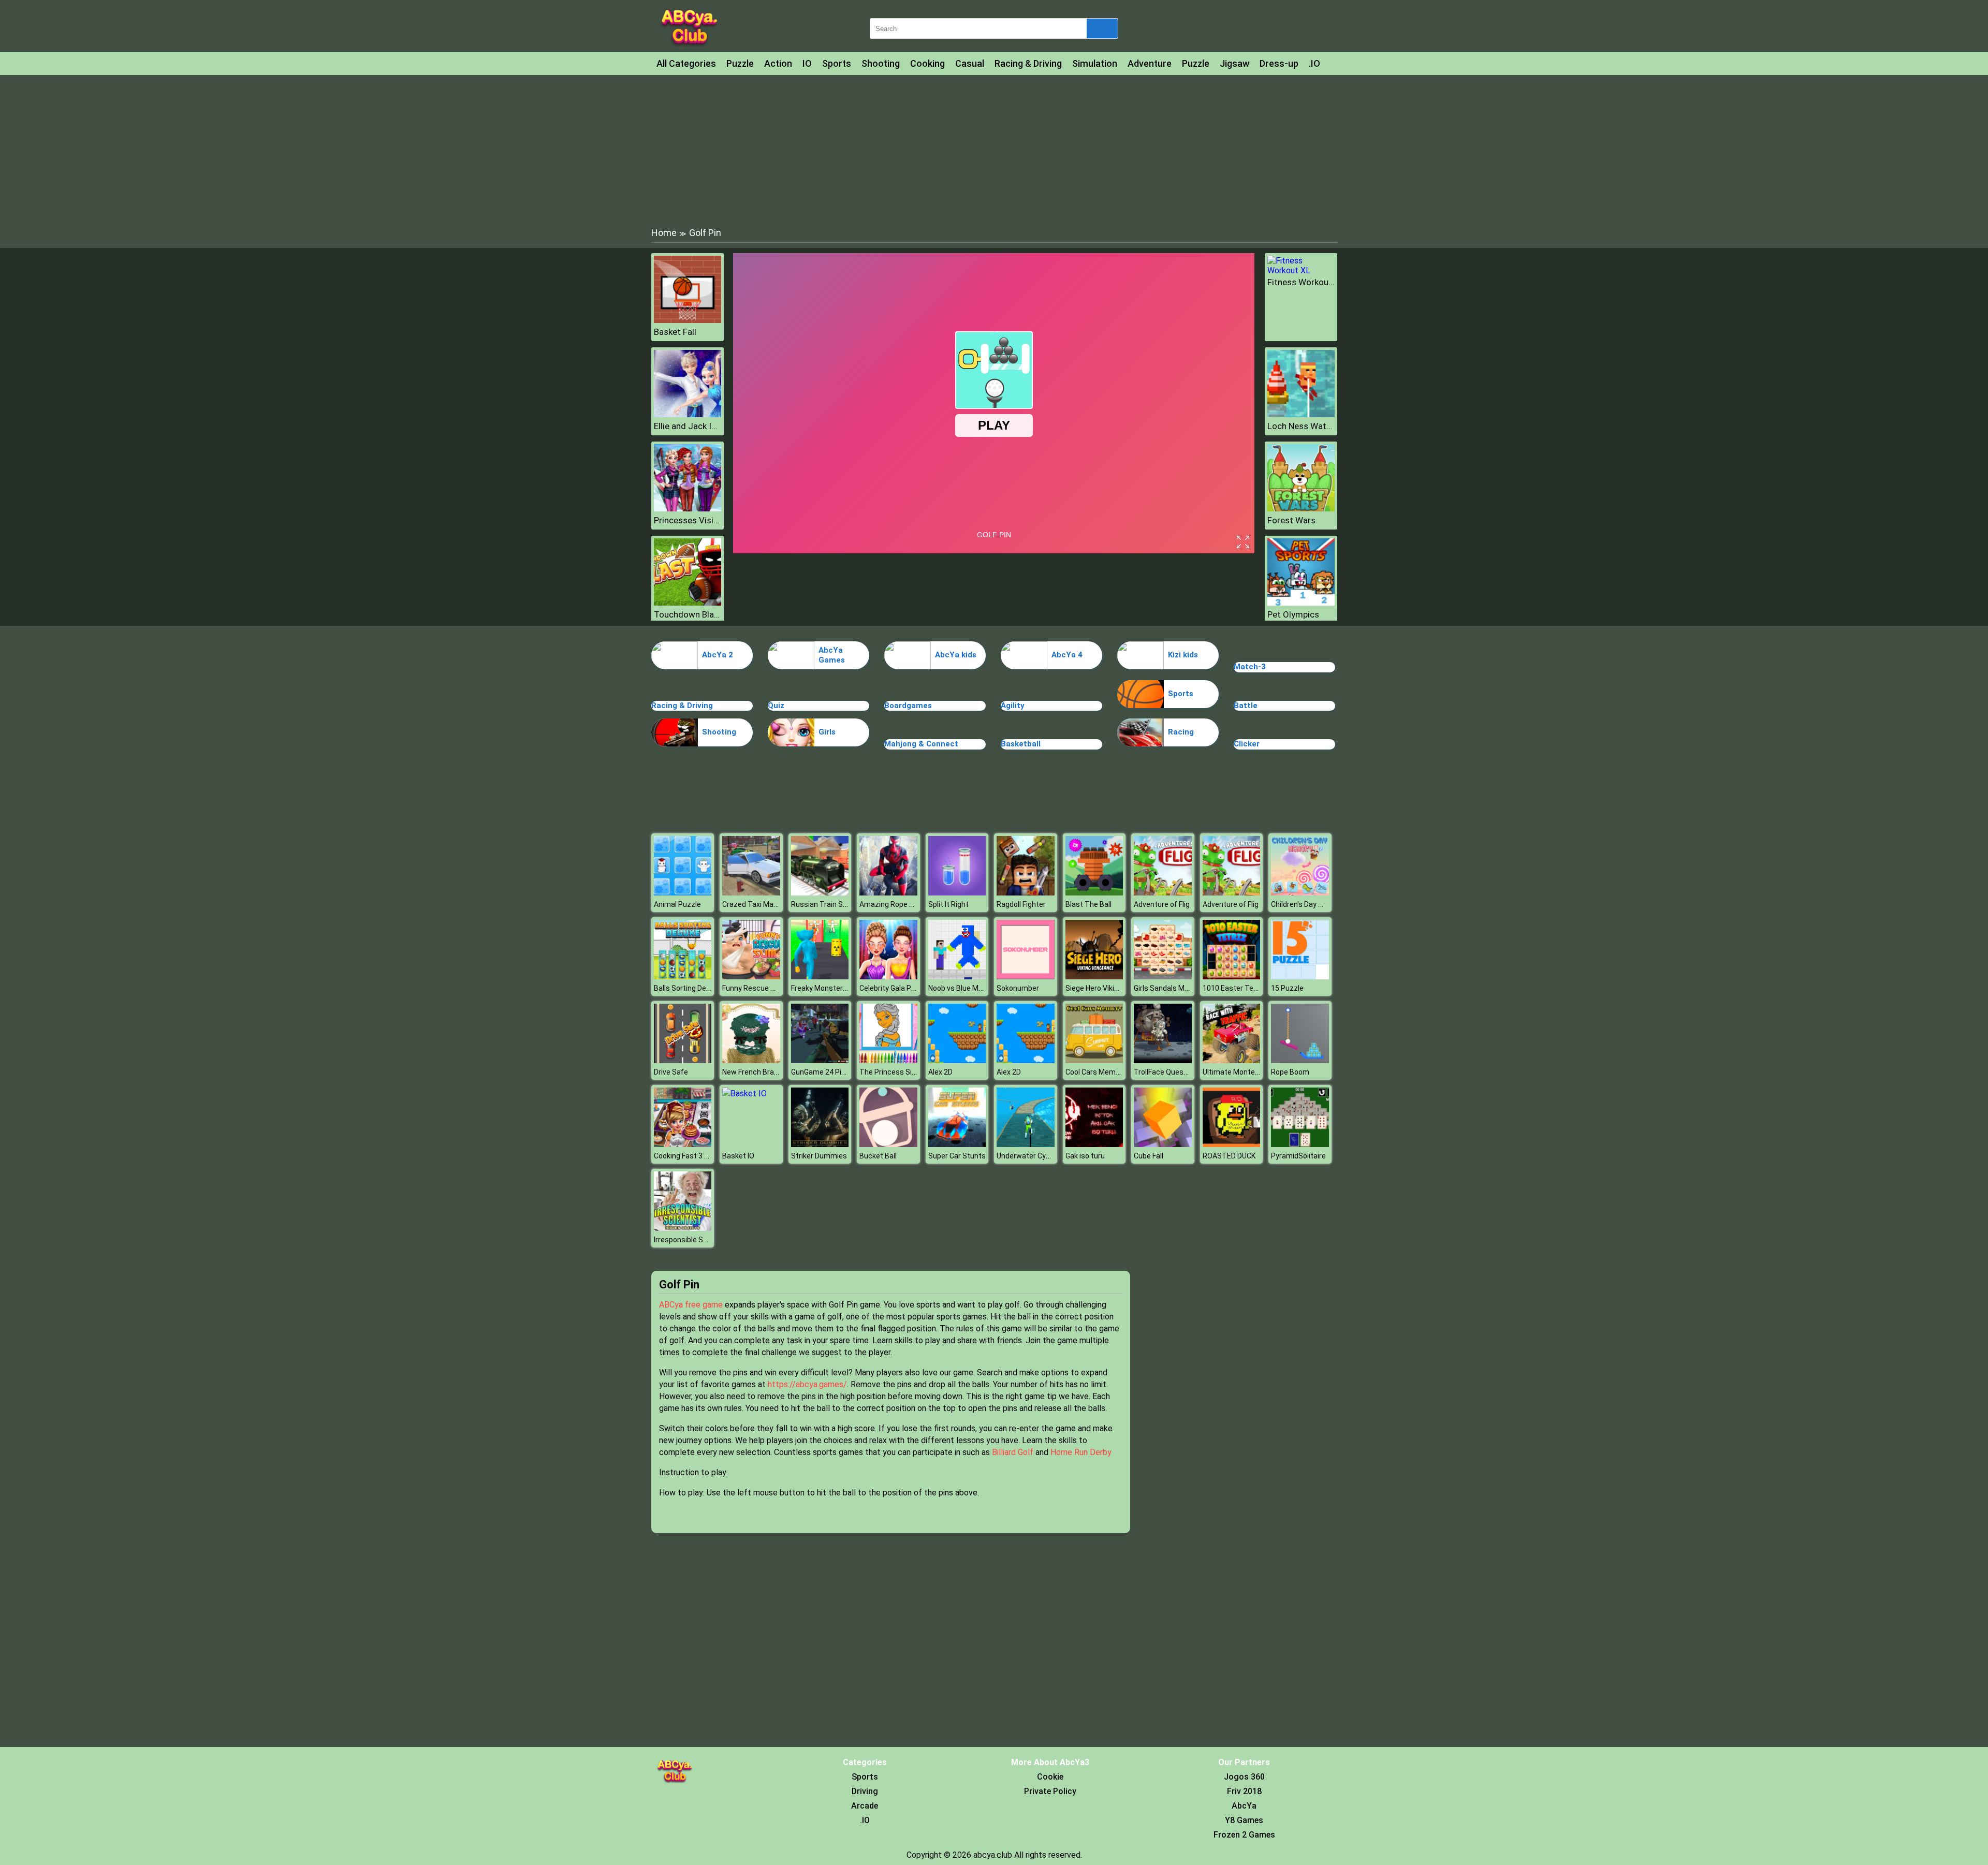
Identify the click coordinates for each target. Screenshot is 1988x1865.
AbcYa (1244, 1806)
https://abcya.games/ (807, 1384)
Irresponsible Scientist (691, 1240)
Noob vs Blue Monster (964, 988)
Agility (1013, 706)
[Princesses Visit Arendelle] (688, 509)
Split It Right (948, 904)
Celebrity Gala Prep (891, 988)
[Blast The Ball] (1094, 893)
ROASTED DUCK (1229, 1156)
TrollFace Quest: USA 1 (1172, 1072)
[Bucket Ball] (888, 1144)
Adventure (1150, 63)
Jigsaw (1234, 63)
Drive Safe (671, 1072)
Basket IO (738, 1156)
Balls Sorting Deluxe (687, 988)
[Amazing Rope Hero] (888, 893)
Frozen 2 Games (1244, 1835)
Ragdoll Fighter (1021, 904)
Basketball (1021, 744)
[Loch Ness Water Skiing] (1301, 414)
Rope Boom (1290, 1072)
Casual (970, 63)
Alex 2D (940, 1072)
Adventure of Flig (1162, 904)
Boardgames (908, 706)
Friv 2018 (1244, 1791)
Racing (1181, 732)
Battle (1246, 706)
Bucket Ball (878, 1156)
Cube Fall (1149, 1156)
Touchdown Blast (688, 614)
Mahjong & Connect (921, 744)
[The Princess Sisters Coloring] (888, 1060)
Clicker (1247, 744)
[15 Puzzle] (1300, 976)
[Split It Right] (957, 893)
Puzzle (740, 63)
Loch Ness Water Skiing (1301, 426)
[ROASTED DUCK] (1232, 1144)
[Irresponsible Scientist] (683, 1228)
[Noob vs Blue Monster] (957, 976)
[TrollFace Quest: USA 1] (1163, 1060)
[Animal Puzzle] (683, 893)
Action (778, 63)
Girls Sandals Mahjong (1170, 988)
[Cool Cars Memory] (1094, 1060)
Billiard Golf (1013, 1452)
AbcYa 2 (718, 655)
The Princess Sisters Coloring (909, 1072)
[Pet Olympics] (1301, 603)
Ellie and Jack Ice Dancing (688, 426)
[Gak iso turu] (1094, 1144)
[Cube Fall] (1163, 1144)
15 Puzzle (1287, 988)
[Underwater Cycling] (1026, 1144)
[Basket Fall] (688, 320)
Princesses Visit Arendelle (688, 520)
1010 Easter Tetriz (1234, 988)
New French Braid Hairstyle (766, 1072)
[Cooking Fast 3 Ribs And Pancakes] (683, 1144)
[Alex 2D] (957, 1060)
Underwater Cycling (1029, 1156)
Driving (865, 1791)
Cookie (1050, 1777)
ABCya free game (691, 1305)
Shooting (881, 63)
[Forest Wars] (1301, 509)
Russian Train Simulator (831, 904)
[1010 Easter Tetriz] (1232, 976)
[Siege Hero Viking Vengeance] (1094, 976)
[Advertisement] (994, 150)
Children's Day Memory (1308, 904)
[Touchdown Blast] (688, 603)
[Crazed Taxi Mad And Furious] (751, 893)
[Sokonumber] (1026, 976)
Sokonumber (1018, 988)
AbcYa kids (956, 655)
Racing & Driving (1028, 63)
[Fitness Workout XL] (1301, 270)
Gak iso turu (1085, 1156)
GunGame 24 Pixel (821, 1072)
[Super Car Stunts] (957, 1144)
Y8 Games (1244, 1820)
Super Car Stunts (957, 1156)
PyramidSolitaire (1298, 1156)
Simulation (1095, 63)
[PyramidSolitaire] (1300, 1144)
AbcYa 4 (1067, 655)
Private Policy (1050, 1791)
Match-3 (1250, 667)
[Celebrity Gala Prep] (888, 976)
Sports (837, 63)
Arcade (865, 1806)
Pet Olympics (1293, 614)
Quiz (776, 706)
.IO (1314, 63)
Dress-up (1279, 63)
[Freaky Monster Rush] (820, 976)
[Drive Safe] (683, 1060)
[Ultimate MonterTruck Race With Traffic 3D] (1232, 1060)
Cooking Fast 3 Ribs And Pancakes (711, 1156)
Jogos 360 (1244, 1777)
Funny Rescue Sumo (756, 988)
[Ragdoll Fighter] (1026, 893)
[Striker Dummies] (820, 1144)
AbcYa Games (832, 655)
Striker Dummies (819, 1156)
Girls (827, 732)
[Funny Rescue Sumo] (751, 976)
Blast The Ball (1088, 904)
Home (664, 233)
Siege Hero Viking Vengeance (1114, 988)
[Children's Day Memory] (1300, 893)
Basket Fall (675, 332)
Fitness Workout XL (1301, 282)
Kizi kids (1183, 655)
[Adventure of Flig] (1163, 893)
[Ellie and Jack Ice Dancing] (688, 414)
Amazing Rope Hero (892, 904)
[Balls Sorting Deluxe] (683, 976)
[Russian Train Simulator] (820, 893)
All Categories (686, 63)
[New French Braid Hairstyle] (751, 1060)
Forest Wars (1291, 520)
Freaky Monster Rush (826, 988)
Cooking (927, 63)
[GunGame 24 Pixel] (820, 1060)
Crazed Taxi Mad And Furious (770, 904)
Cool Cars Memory (1096, 1072)
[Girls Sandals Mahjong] (1163, 976)
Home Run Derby (1081, 1452)
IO (807, 63)
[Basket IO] (744, 1093)
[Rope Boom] (1300, 1060)
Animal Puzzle (677, 904)
